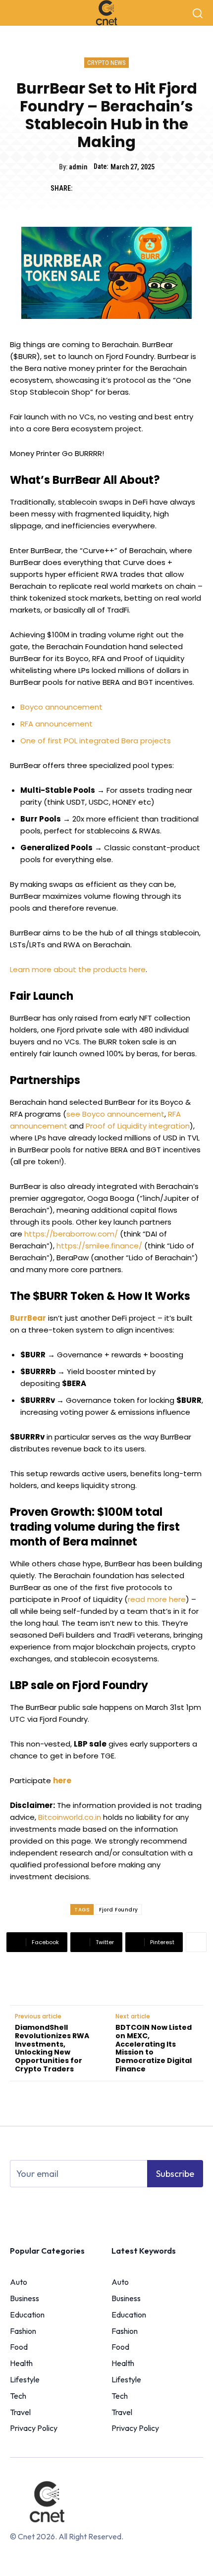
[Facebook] (85, 189)
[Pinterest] (130, 189)
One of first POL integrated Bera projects (96, 741)
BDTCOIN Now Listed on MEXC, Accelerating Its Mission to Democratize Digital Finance (154, 2048)
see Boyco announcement (115, 1114)
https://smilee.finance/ (99, 1246)
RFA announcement (56, 724)
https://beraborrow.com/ (71, 1234)
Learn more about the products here (78, 969)
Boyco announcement (61, 707)
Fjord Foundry (119, 1910)
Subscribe (175, 2174)
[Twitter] (107, 189)
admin (78, 167)
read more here (157, 1599)
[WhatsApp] (153, 189)
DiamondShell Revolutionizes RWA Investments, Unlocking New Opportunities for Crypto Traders (52, 2048)
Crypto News (106, 63)
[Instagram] (33, 2208)
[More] (196, 1942)
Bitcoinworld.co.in (71, 1817)
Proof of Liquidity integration (138, 1126)
